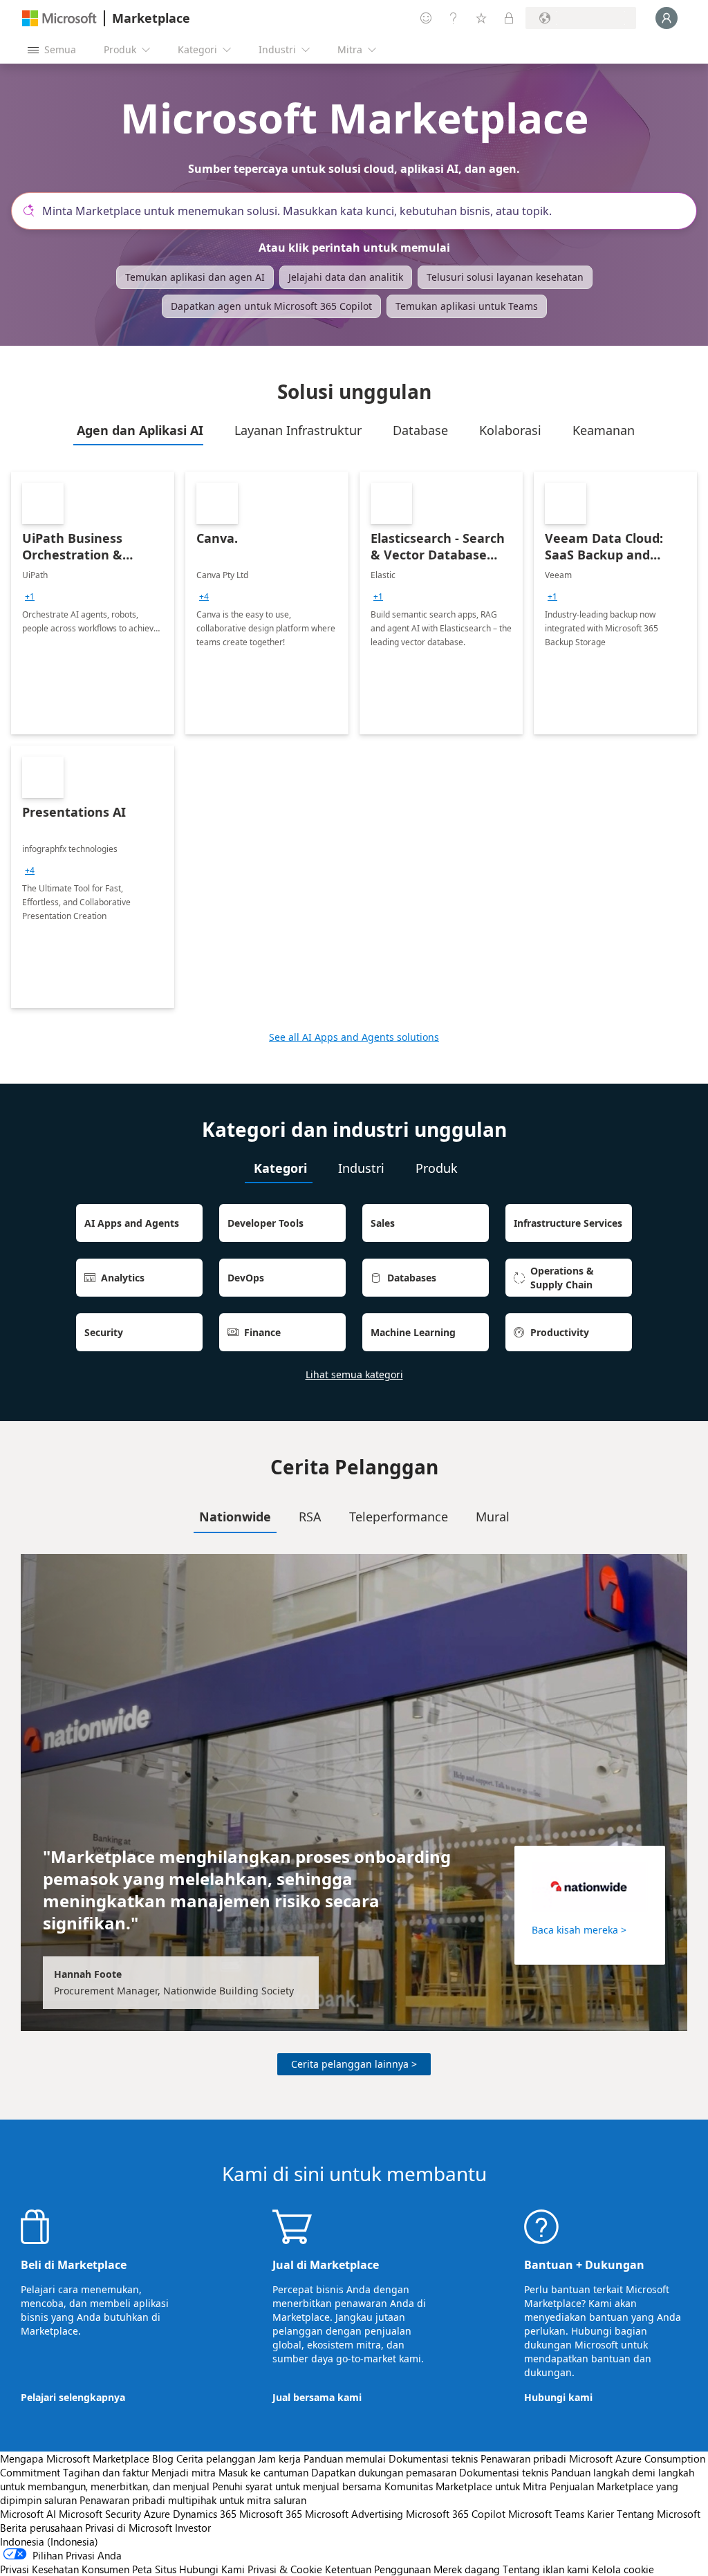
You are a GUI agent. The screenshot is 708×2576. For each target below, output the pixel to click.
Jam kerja (279, 2458)
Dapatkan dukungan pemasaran (384, 2472)
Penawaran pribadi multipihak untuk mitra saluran (193, 2500)
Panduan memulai (345, 2458)
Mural (493, 1517)
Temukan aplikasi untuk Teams (467, 306)
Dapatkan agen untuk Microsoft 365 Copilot (271, 306)
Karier (600, 2514)
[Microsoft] (59, 18)
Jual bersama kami (317, 2397)
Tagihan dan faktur (106, 2472)
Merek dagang (467, 2569)
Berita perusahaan (41, 2528)
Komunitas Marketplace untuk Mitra (466, 2486)
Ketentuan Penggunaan (378, 2569)
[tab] (138, 430)
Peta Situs (154, 2569)
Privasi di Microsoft (129, 2528)
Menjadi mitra (184, 2472)
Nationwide (235, 1517)
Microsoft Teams (546, 2514)
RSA (310, 1517)
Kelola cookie (623, 2569)
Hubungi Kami (212, 2569)
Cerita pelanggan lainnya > (354, 2064)
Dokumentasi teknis (433, 2458)
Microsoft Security (100, 2514)
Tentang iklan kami (546, 2569)
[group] (30, 597)
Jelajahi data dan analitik (346, 277)
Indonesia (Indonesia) (49, 2541)
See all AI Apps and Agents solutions (354, 1037)
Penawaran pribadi (523, 2458)
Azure (157, 2514)
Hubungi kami (558, 2397)
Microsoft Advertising (354, 2514)
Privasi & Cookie (285, 2569)
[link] (93, 603)
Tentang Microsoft (659, 2514)
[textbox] (360, 211)
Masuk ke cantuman (263, 2472)
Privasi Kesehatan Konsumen (65, 2569)
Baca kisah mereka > (579, 1930)
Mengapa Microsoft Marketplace (75, 2458)
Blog (163, 2458)
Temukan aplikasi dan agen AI (195, 277)
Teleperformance (399, 1517)
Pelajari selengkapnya (73, 2397)
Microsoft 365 (271, 2514)
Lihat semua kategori (354, 1374)
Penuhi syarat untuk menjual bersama (297, 2486)
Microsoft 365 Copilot (456, 2514)
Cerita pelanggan (216, 2458)
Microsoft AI (28, 2514)
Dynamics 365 (205, 2514)
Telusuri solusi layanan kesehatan (505, 277)
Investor (193, 2528)
